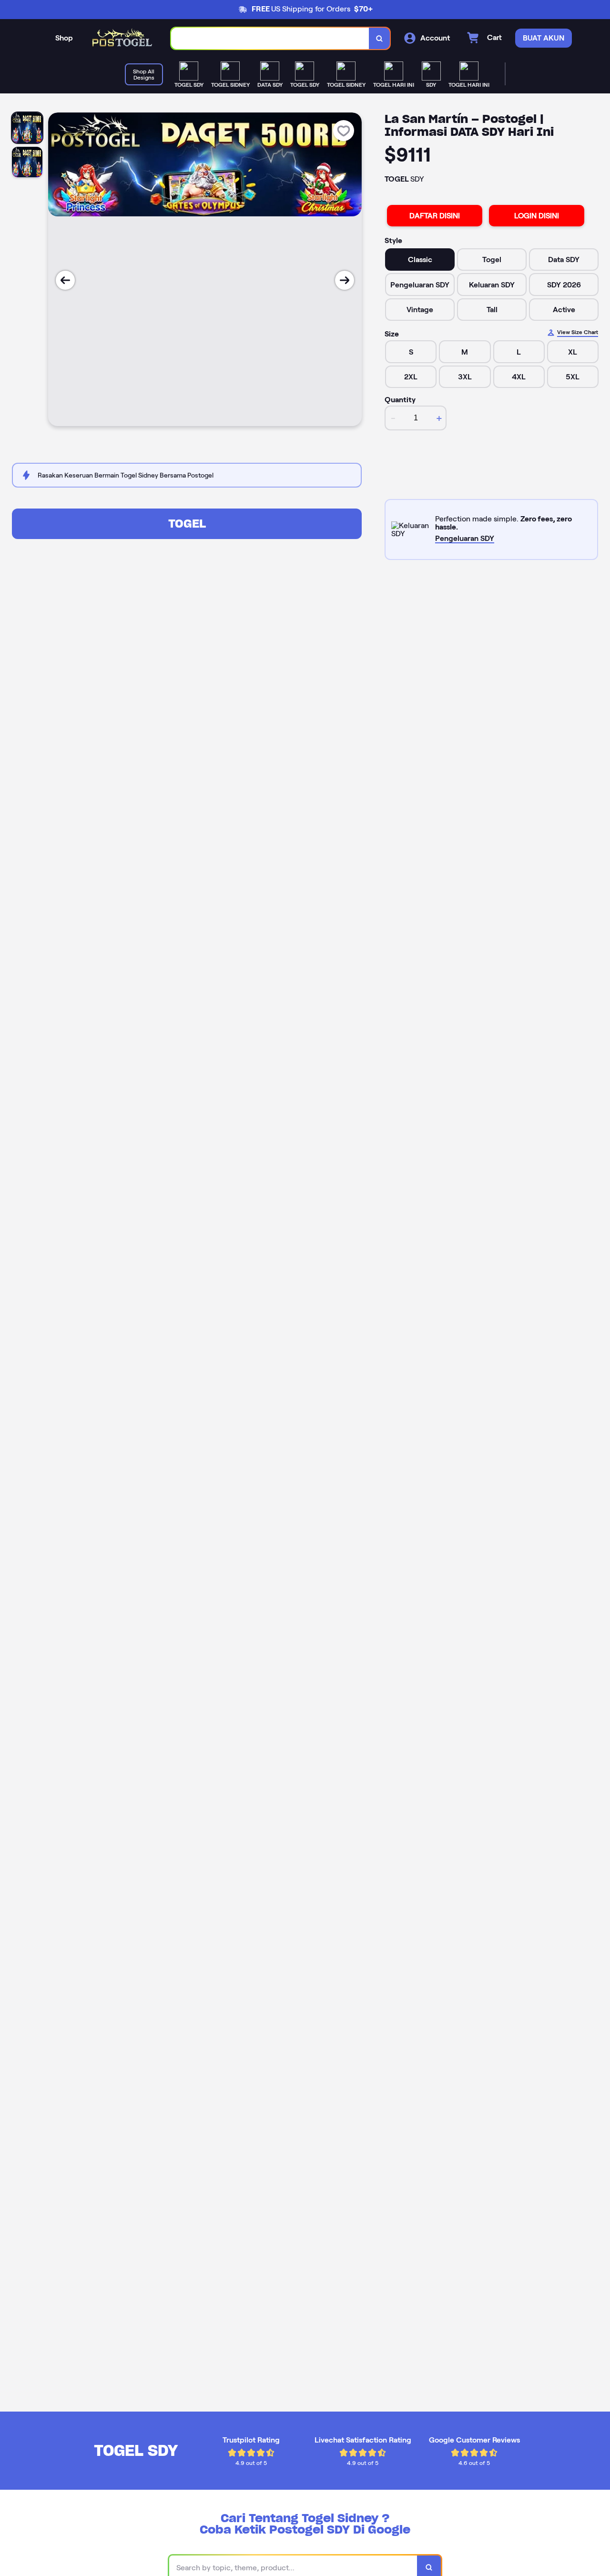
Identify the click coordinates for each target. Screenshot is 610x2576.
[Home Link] (122, 38)
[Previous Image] (65, 280)
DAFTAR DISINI (435, 216)
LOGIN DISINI (537, 216)
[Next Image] (345, 280)
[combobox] (270, 38)
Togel (187, 524)
